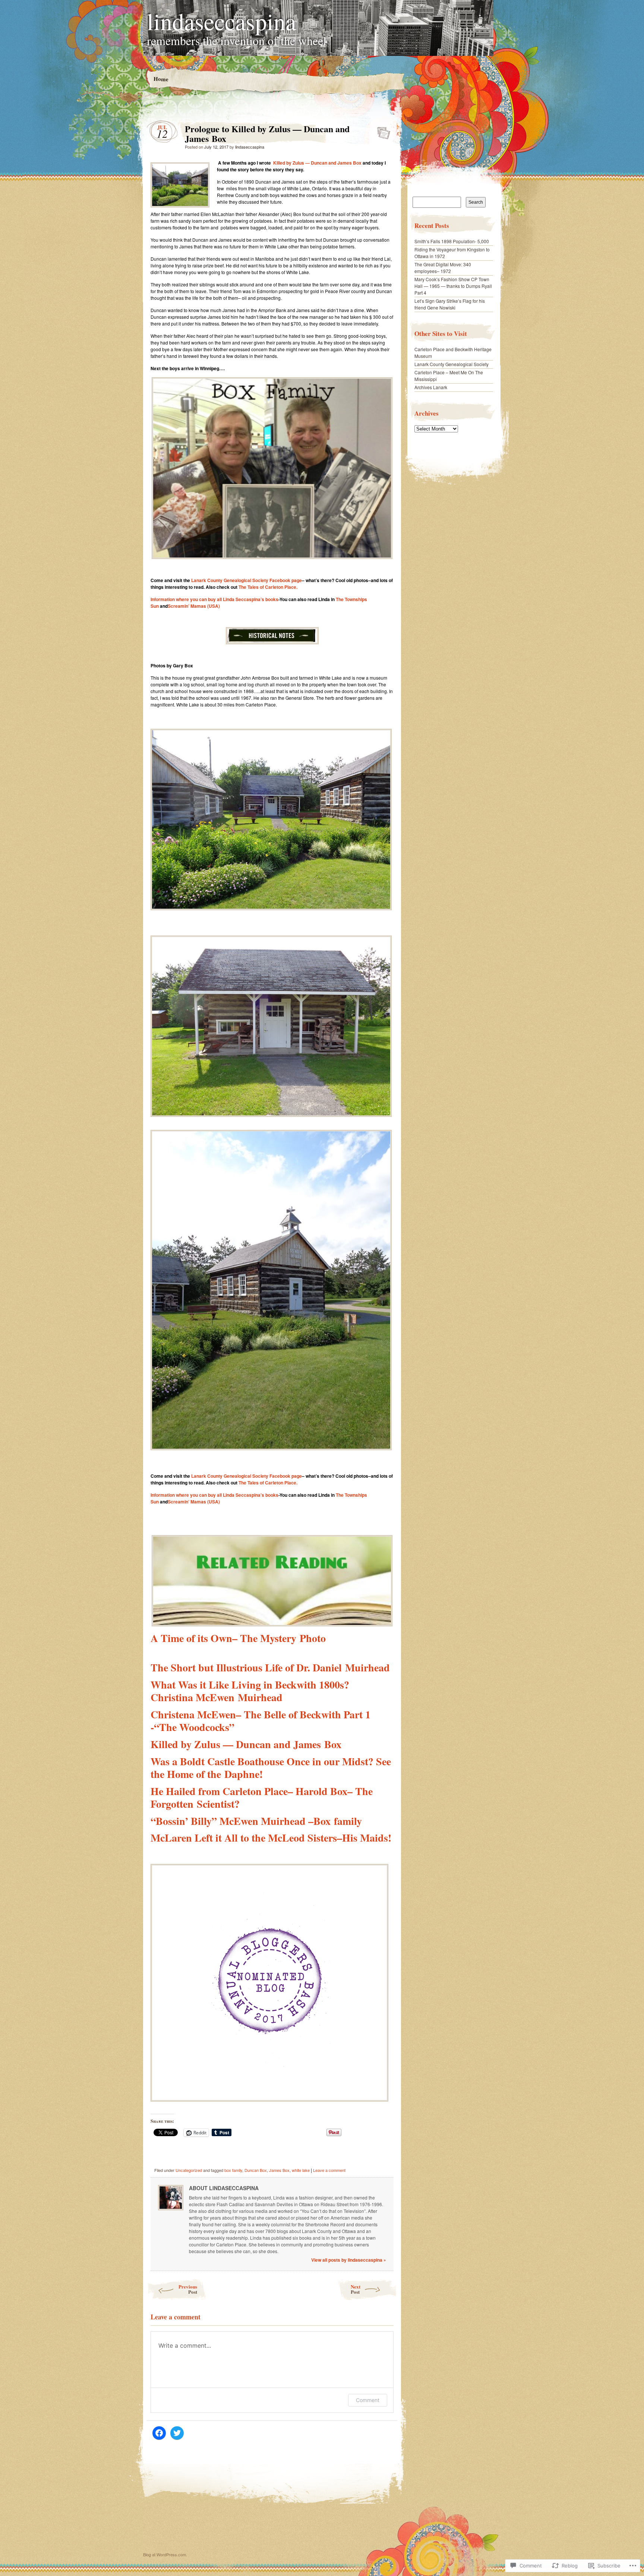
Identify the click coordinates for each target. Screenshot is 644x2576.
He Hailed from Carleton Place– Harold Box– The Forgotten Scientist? (262, 1797)
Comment (368, 2400)
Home (161, 79)
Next (356, 2289)
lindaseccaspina (221, 21)
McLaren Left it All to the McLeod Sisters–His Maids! (271, 1838)
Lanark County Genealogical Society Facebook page (247, 580)
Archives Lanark (431, 387)
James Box (279, 2170)
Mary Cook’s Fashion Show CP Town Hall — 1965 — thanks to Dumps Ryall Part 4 (453, 286)
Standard (381, 131)
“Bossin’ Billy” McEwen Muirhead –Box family (256, 1821)
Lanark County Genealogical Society (452, 364)
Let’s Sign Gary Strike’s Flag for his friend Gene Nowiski (450, 304)
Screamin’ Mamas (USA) (194, 606)
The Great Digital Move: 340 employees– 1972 (443, 268)
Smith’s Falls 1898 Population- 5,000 (452, 241)
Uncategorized (189, 2170)
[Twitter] (177, 2433)
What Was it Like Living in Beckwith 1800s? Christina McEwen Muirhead (250, 1691)
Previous (188, 2289)
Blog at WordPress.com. (165, 2554)
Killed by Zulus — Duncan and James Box (317, 163)
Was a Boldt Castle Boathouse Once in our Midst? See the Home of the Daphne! (271, 1768)
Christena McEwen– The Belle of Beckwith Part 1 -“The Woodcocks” (261, 1721)
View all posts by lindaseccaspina (349, 2260)
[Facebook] (159, 2433)
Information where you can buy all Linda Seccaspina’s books (214, 599)
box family (233, 2170)
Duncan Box (256, 2170)
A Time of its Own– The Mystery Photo (238, 1638)
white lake (301, 2170)
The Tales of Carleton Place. (268, 587)
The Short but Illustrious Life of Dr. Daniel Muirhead (270, 1667)
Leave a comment (329, 2170)
